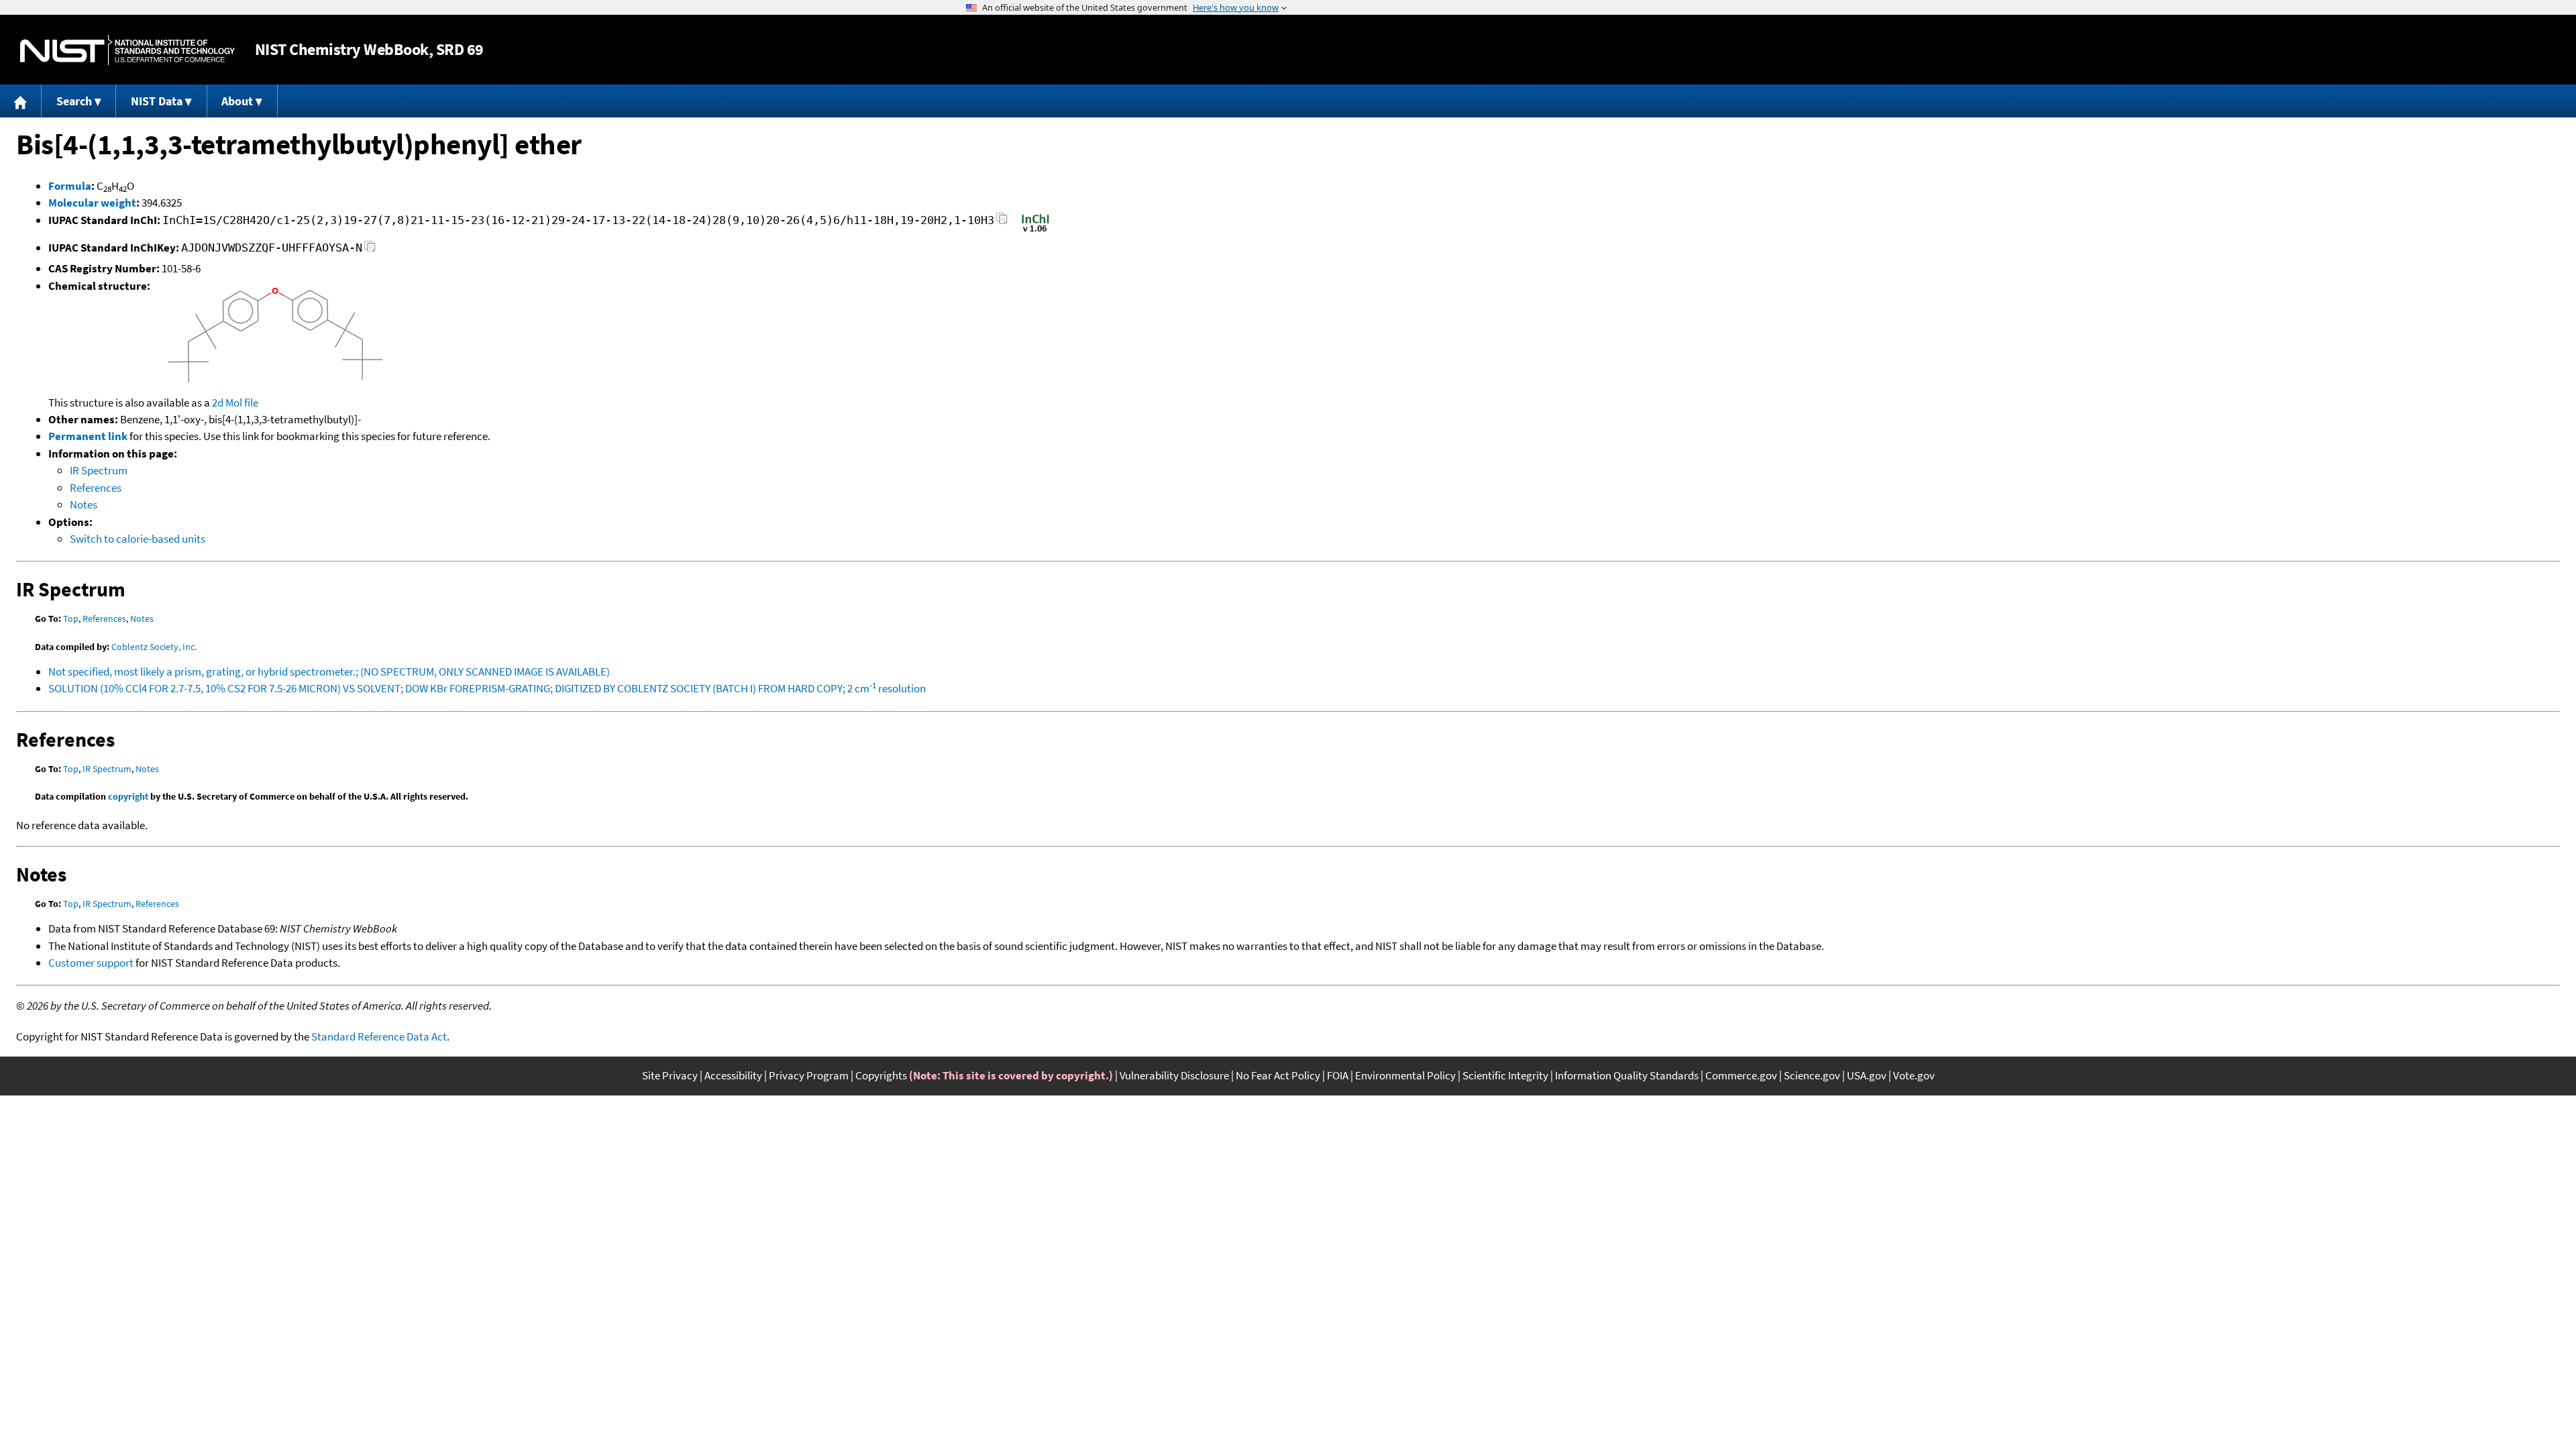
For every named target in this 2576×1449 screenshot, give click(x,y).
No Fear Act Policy (1278, 1075)
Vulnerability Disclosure (1174, 1075)
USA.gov (1867, 1075)
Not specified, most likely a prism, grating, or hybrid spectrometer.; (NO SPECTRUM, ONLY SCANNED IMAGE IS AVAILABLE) (329, 672)
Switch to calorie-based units (138, 539)
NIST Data (157, 101)
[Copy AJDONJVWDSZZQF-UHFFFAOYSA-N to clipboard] (370, 250)
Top (71, 619)
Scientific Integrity (1505, 1075)
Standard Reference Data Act (379, 1036)
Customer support (91, 963)
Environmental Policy (1405, 1075)
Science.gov (1812, 1075)
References (96, 488)
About (237, 101)
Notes (84, 504)
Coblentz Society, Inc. (154, 647)
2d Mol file (235, 402)
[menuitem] (21, 101)
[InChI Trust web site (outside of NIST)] (1035, 231)
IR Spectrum (99, 470)
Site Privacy (670, 1075)
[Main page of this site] (21, 101)
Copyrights (881, 1075)
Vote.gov (1914, 1075)
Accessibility (733, 1075)
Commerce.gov (1741, 1075)
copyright (128, 796)
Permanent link (88, 436)
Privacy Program (809, 1075)
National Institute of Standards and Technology (127, 50)
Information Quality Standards (1627, 1075)
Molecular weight (92, 203)
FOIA (1338, 1075)
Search (74, 101)
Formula (70, 186)
